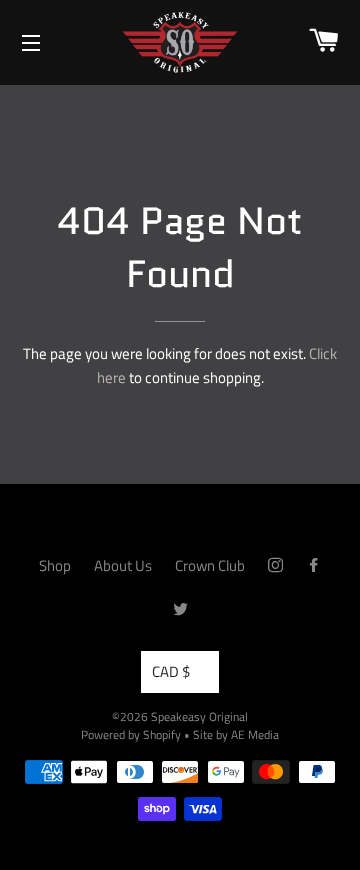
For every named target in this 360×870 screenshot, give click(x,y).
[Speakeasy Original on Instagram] (275, 565)
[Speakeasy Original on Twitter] (180, 609)
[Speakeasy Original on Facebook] (313, 565)
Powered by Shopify (131, 734)
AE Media (255, 734)
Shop (55, 565)
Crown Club (210, 565)
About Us (123, 565)
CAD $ (171, 671)
